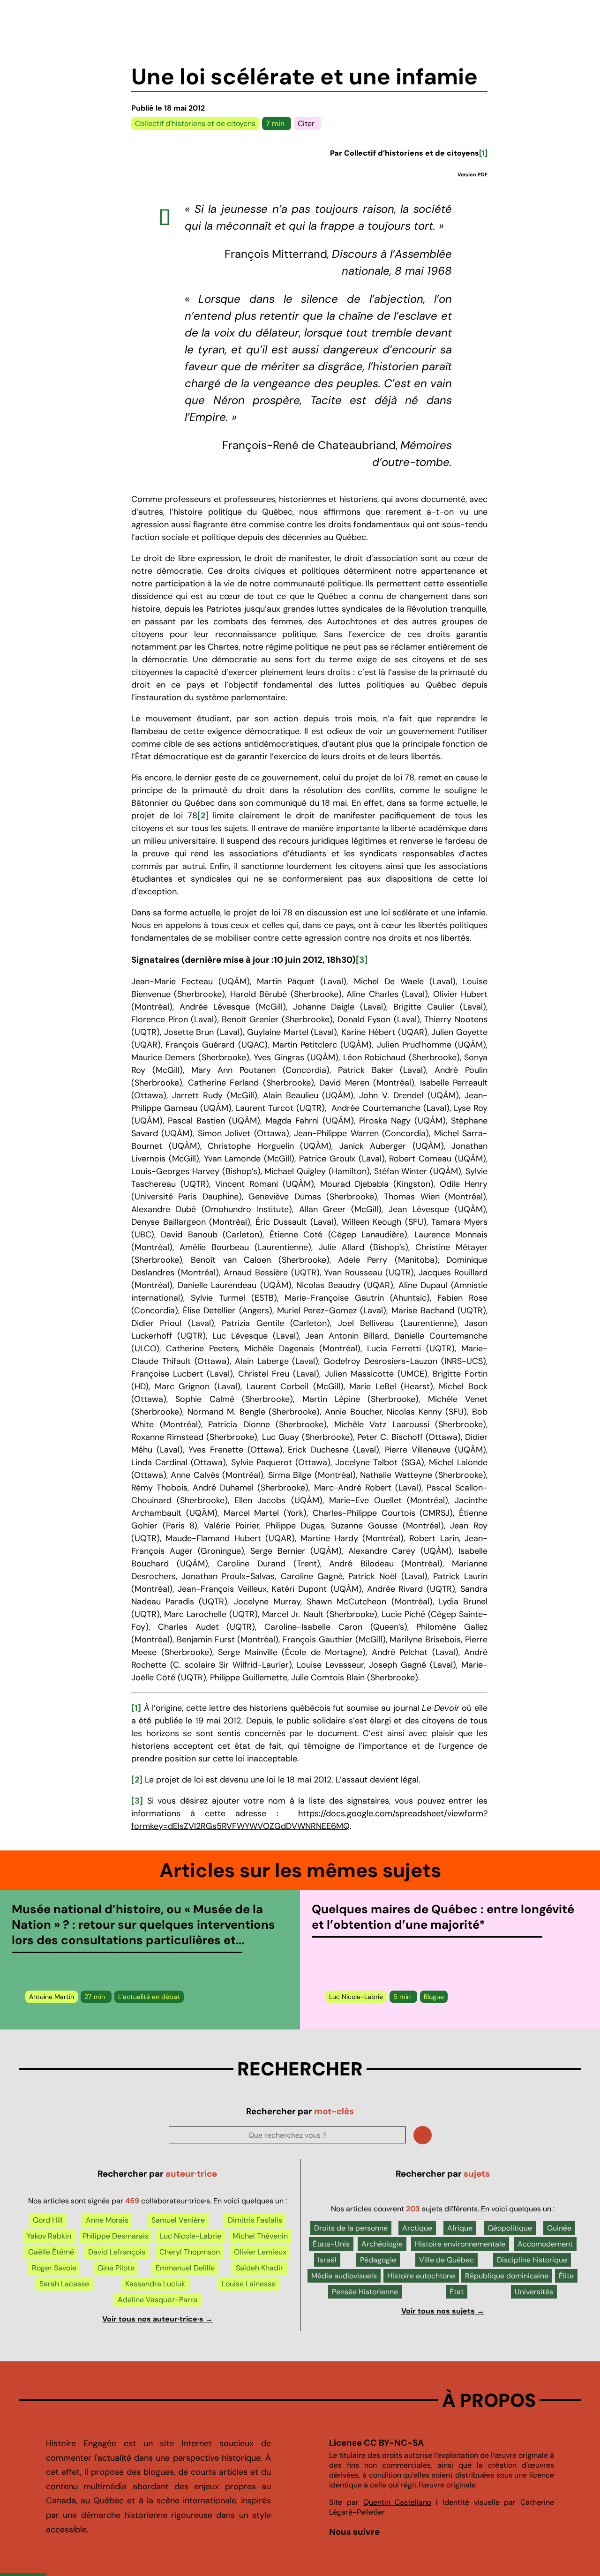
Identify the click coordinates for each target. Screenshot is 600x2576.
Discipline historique (532, 2260)
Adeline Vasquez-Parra (157, 2300)
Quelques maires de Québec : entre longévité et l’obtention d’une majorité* (443, 1917)
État (457, 2292)
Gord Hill (48, 2220)
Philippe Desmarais (116, 2236)
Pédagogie (378, 2260)
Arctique (417, 2228)
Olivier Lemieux (260, 2252)
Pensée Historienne (365, 2292)
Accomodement (545, 2244)
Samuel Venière (178, 2220)
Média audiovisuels (344, 2276)
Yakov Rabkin (49, 2236)
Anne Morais (107, 2220)
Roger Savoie (54, 2268)
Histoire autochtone (421, 2276)
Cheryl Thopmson (190, 2252)
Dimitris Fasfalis (255, 2220)
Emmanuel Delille (185, 2268)
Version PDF (472, 174)
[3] (362, 960)
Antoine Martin (52, 1997)
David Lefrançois (117, 2252)
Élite (566, 2276)
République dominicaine (507, 2276)
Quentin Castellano (397, 2502)
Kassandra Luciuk (155, 2284)
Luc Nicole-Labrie (356, 1997)
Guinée (559, 2228)
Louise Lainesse (249, 2284)
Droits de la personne (351, 2228)
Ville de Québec (446, 2260)
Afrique (460, 2228)
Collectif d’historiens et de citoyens (195, 124)
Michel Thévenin (260, 2236)
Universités (534, 2292)
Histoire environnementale (460, 2244)
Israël (327, 2260)
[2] (203, 816)
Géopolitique (510, 2228)
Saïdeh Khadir (259, 2268)
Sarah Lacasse (64, 2284)
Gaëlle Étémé (51, 2252)
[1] (136, 1708)
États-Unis (331, 2244)
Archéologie (382, 2244)
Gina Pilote (116, 2268)
